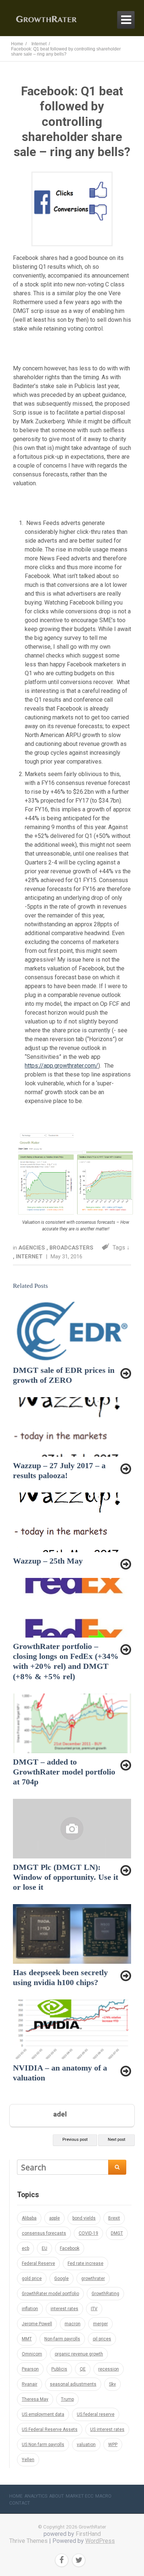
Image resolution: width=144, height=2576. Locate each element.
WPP (113, 2445)
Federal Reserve (38, 2263)
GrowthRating (105, 2294)
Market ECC (80, 2496)
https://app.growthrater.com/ (61, 1066)
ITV (94, 2309)
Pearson (30, 2369)
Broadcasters (71, 1248)
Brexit (114, 2218)
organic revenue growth (79, 2354)
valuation (86, 2445)
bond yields (84, 2218)
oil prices (102, 2339)
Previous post (75, 2140)
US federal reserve (96, 2414)
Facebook (70, 2248)
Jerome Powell (37, 2324)
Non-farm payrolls (62, 2339)
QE (83, 2369)
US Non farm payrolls (43, 2445)
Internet (30, 1257)
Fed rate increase (85, 2263)
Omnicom (32, 2354)
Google (61, 2279)
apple (54, 2218)
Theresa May (35, 2399)
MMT (27, 2339)
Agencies (32, 1248)
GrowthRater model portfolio (50, 2294)
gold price (32, 2279)
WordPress (100, 2541)
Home (16, 2496)
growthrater (93, 2279)
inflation (30, 2309)
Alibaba (29, 2218)
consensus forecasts (44, 2233)
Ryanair (30, 2384)
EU (44, 2248)
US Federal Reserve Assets (50, 2429)
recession (109, 2369)
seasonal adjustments (73, 2384)
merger (100, 2324)
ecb (25, 2248)
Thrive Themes (28, 2541)
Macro (103, 2496)
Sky (112, 2384)
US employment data (43, 2414)
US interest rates (107, 2429)
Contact (20, 2503)
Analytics (36, 2496)
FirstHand (88, 2534)
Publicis (59, 2369)
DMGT (117, 2233)
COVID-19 (88, 2233)
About (56, 2496)
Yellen (28, 2460)
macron (73, 2324)
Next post (116, 2140)
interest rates (64, 2309)
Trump (67, 2399)
